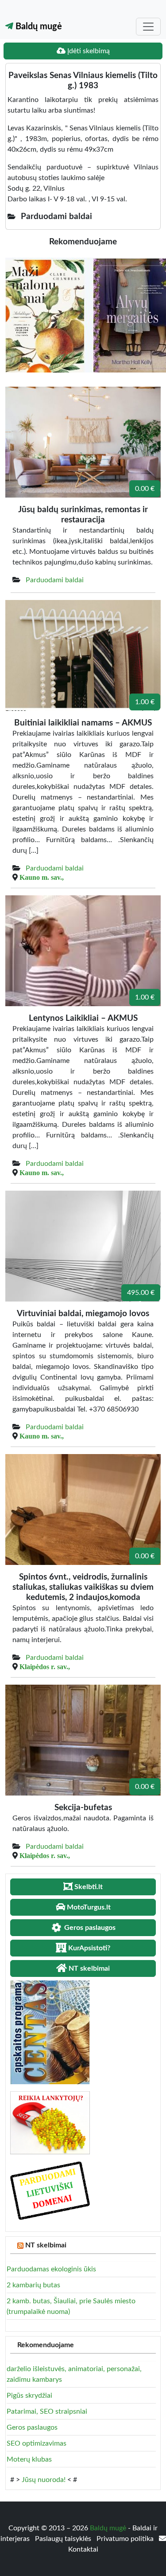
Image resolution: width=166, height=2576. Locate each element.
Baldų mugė (38, 27)
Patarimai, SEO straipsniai (47, 2411)
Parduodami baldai (55, 580)
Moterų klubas (29, 2459)
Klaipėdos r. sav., (45, 1666)
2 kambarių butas (33, 2285)
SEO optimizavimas (37, 2443)
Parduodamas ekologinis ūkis (51, 2269)
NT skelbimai (46, 2245)
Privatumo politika (126, 2539)
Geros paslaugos (32, 2427)
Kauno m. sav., (42, 877)
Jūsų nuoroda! (44, 2480)
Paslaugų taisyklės (64, 2539)
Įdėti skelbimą (88, 51)
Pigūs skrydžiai (29, 2396)
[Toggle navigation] (148, 27)
